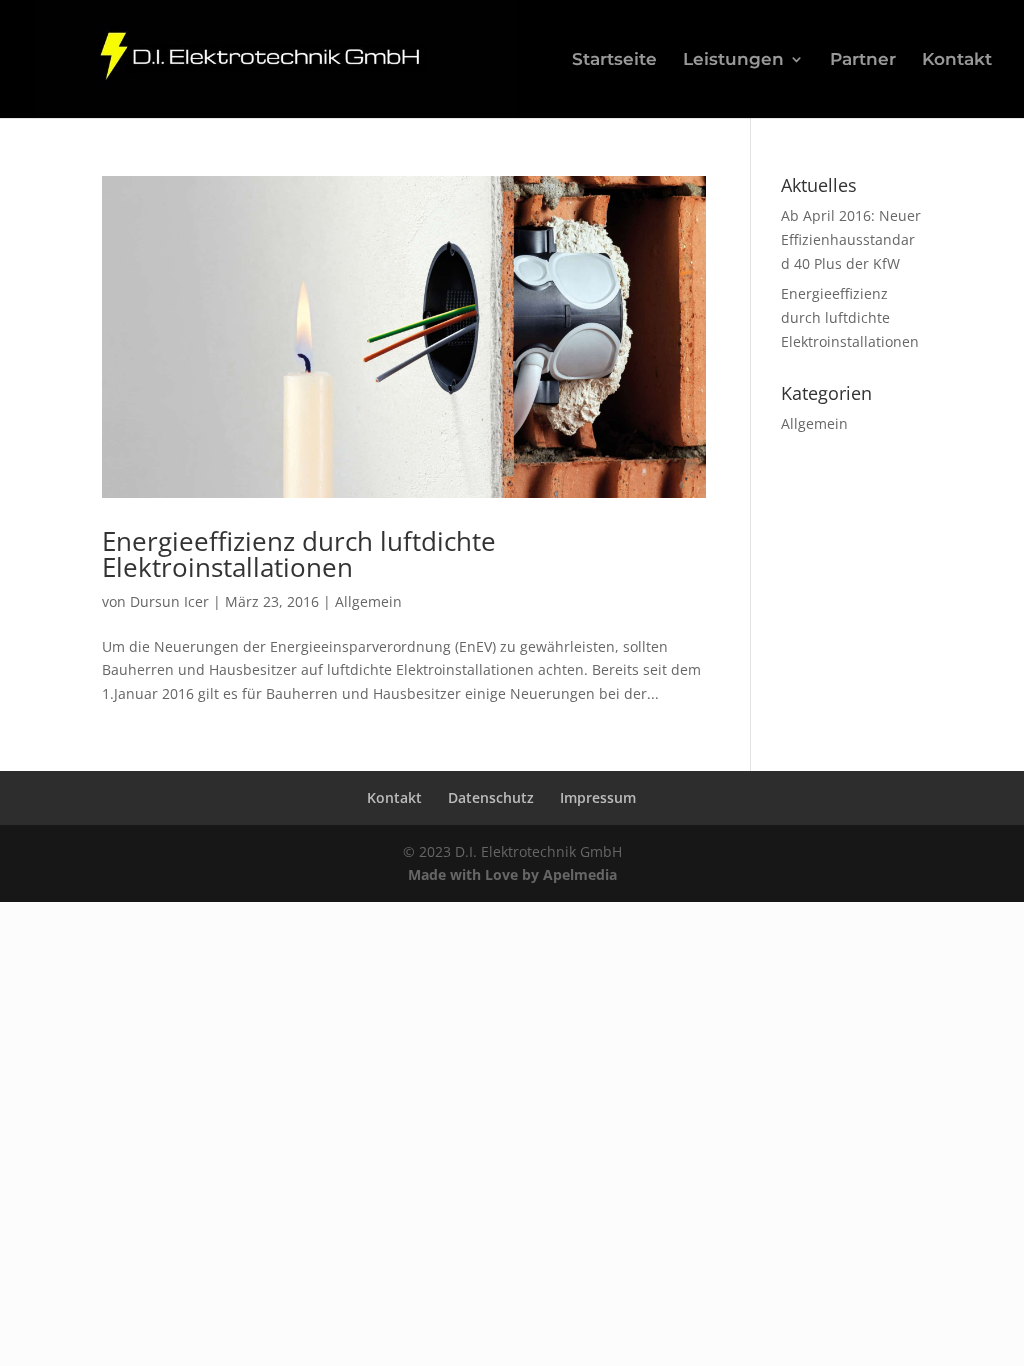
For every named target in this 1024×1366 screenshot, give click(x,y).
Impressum (598, 797)
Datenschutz (491, 797)
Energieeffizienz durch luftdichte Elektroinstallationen (299, 554)
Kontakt (957, 60)
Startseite (614, 60)
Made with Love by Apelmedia (512, 874)
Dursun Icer (169, 601)
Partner (863, 60)
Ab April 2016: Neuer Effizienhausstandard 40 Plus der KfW (851, 239)
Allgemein (368, 601)
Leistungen (733, 60)
